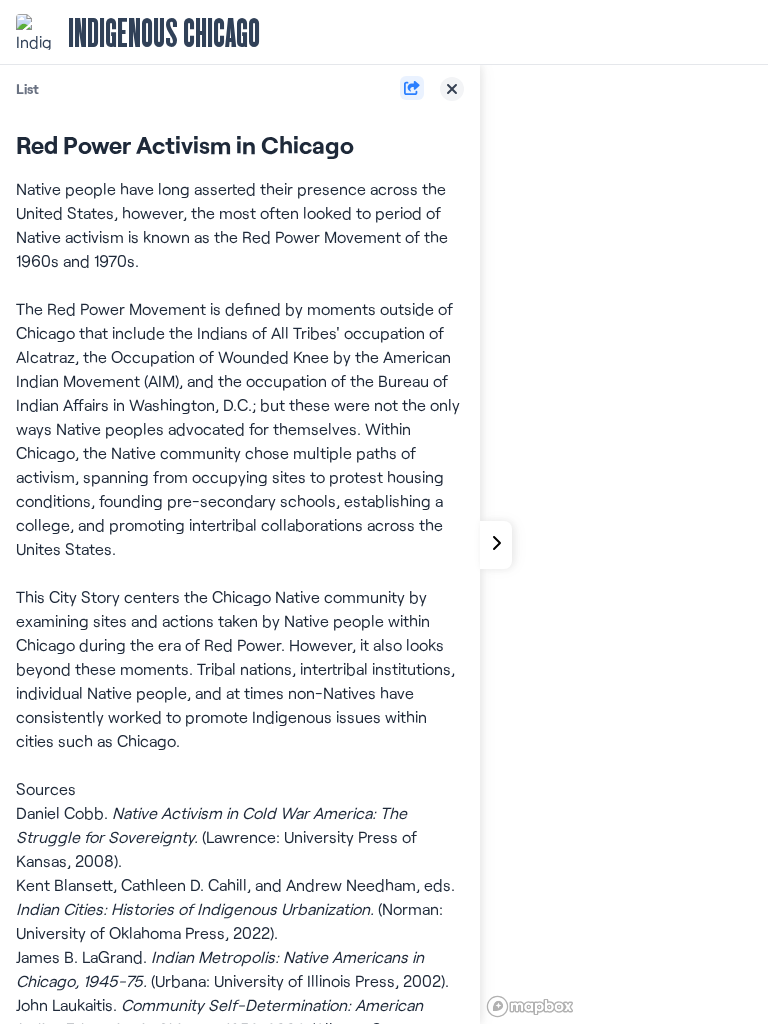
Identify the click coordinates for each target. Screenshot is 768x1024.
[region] (624, 544)
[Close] (452, 89)
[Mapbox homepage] (530, 1006)
